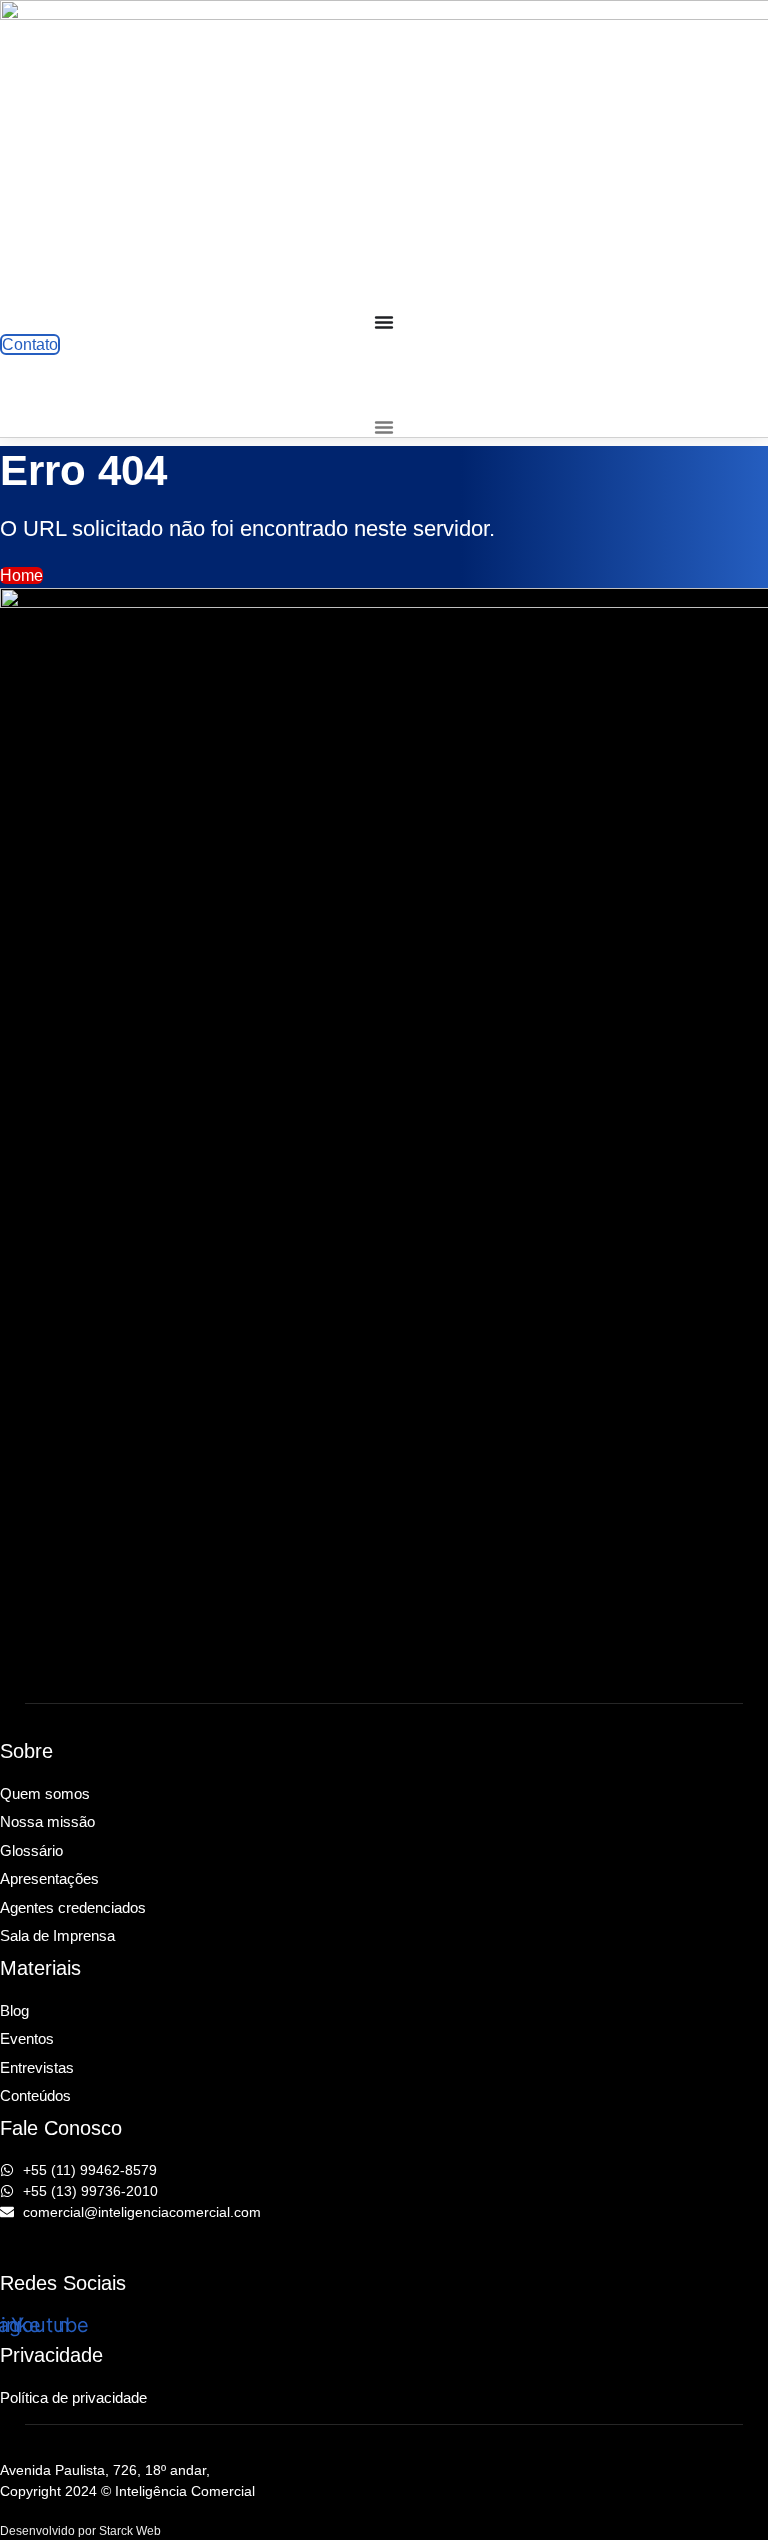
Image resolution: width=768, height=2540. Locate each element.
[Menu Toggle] (384, 322)
